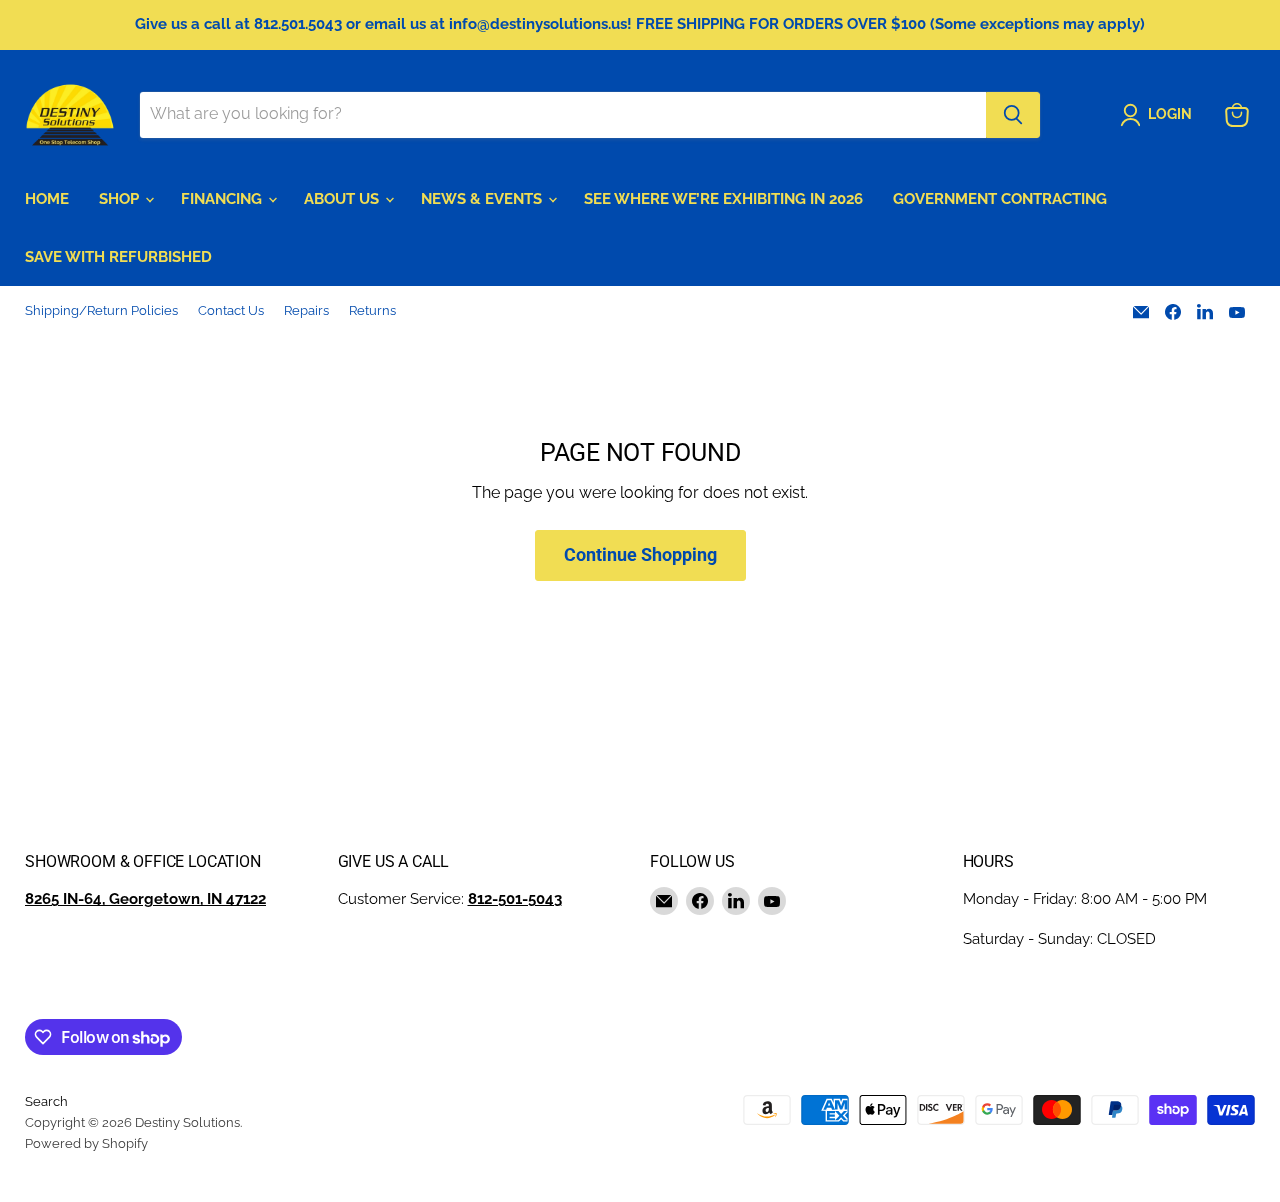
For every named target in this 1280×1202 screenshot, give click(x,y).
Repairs (306, 311)
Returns (372, 311)
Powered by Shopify (86, 1143)
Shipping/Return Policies (101, 311)
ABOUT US (343, 199)
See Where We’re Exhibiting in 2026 (723, 199)
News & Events (483, 199)
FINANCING (223, 199)
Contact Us (231, 311)
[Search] (1013, 115)
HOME (47, 199)
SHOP (121, 199)
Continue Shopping (640, 554)
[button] (1160, 115)
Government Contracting (1000, 199)
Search (46, 1101)
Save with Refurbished (118, 257)
